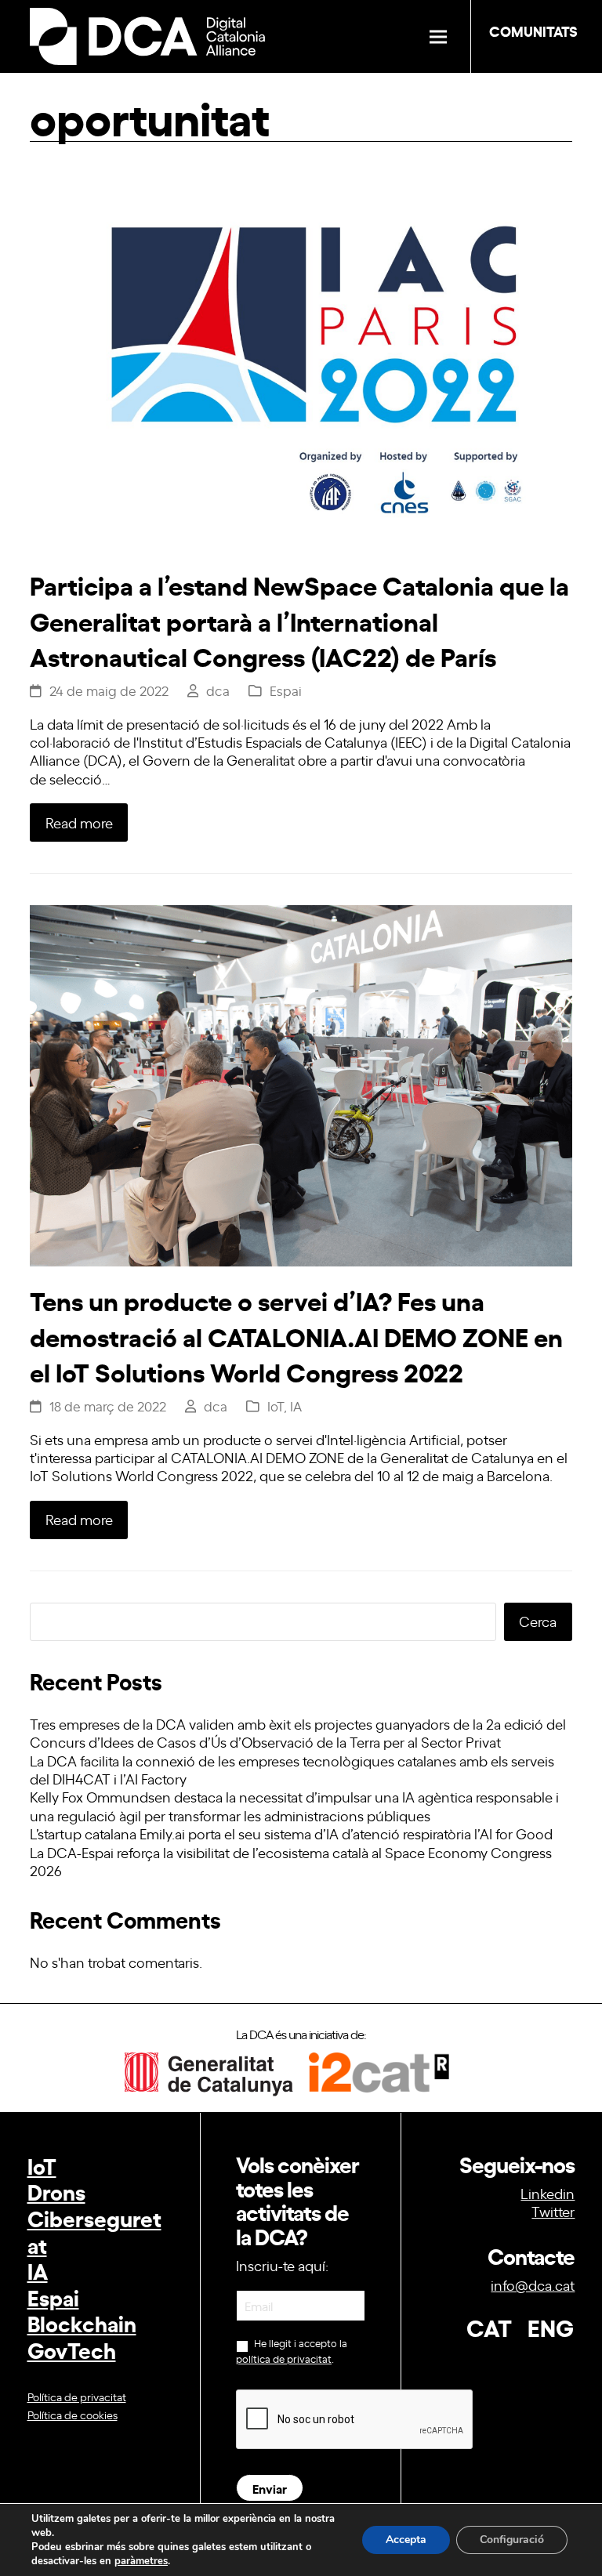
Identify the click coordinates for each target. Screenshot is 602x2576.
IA (296, 1406)
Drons (56, 2191)
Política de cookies (73, 2414)
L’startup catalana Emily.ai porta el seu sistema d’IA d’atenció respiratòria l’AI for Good (291, 1833)
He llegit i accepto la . (292, 2351)
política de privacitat (284, 2359)
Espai (286, 690)
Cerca (538, 1621)
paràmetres (141, 2561)
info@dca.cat (533, 2284)
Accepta (406, 2540)
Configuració (512, 2540)
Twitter (553, 2211)
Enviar (270, 2488)
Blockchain (82, 2322)
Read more (79, 822)
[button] (438, 36)
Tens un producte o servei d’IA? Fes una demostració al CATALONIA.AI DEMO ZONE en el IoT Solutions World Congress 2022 (296, 1335)
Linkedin (548, 2193)
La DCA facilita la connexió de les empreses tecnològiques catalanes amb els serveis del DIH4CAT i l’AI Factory (292, 1769)
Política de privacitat (77, 2396)
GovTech (72, 2349)
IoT (276, 1406)
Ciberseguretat (94, 2231)
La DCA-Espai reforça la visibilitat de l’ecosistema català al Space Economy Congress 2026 (291, 1861)
